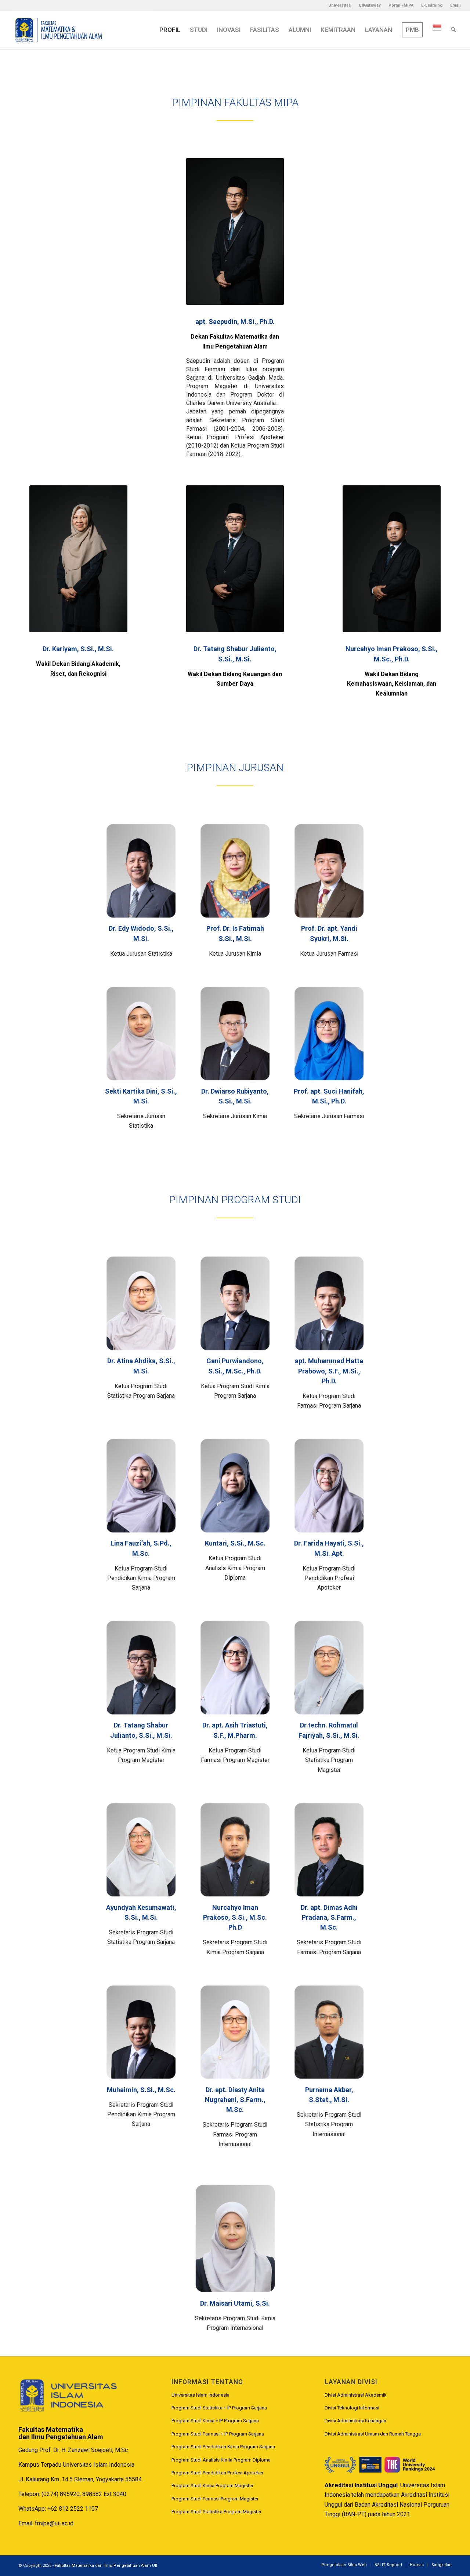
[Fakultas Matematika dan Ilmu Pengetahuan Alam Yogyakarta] (82, 30)
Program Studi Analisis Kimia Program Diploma (221, 2460)
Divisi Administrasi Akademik (356, 2395)
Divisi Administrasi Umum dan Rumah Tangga (373, 2434)
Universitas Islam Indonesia (200, 2395)
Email (455, 5)
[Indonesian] (437, 30)
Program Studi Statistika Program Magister (216, 2512)
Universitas (340, 5)
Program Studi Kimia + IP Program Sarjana (215, 2421)
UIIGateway (370, 5)
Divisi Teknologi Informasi (352, 2408)
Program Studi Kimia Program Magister (212, 2486)
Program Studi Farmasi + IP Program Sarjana (218, 2434)
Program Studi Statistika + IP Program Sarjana (219, 2408)
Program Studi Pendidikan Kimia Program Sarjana (223, 2447)
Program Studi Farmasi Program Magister (215, 2499)
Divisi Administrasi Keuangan (355, 2421)
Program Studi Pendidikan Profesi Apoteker (217, 2473)
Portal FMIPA (401, 5)
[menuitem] (340, 6)
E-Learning (432, 5)
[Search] (453, 30)
